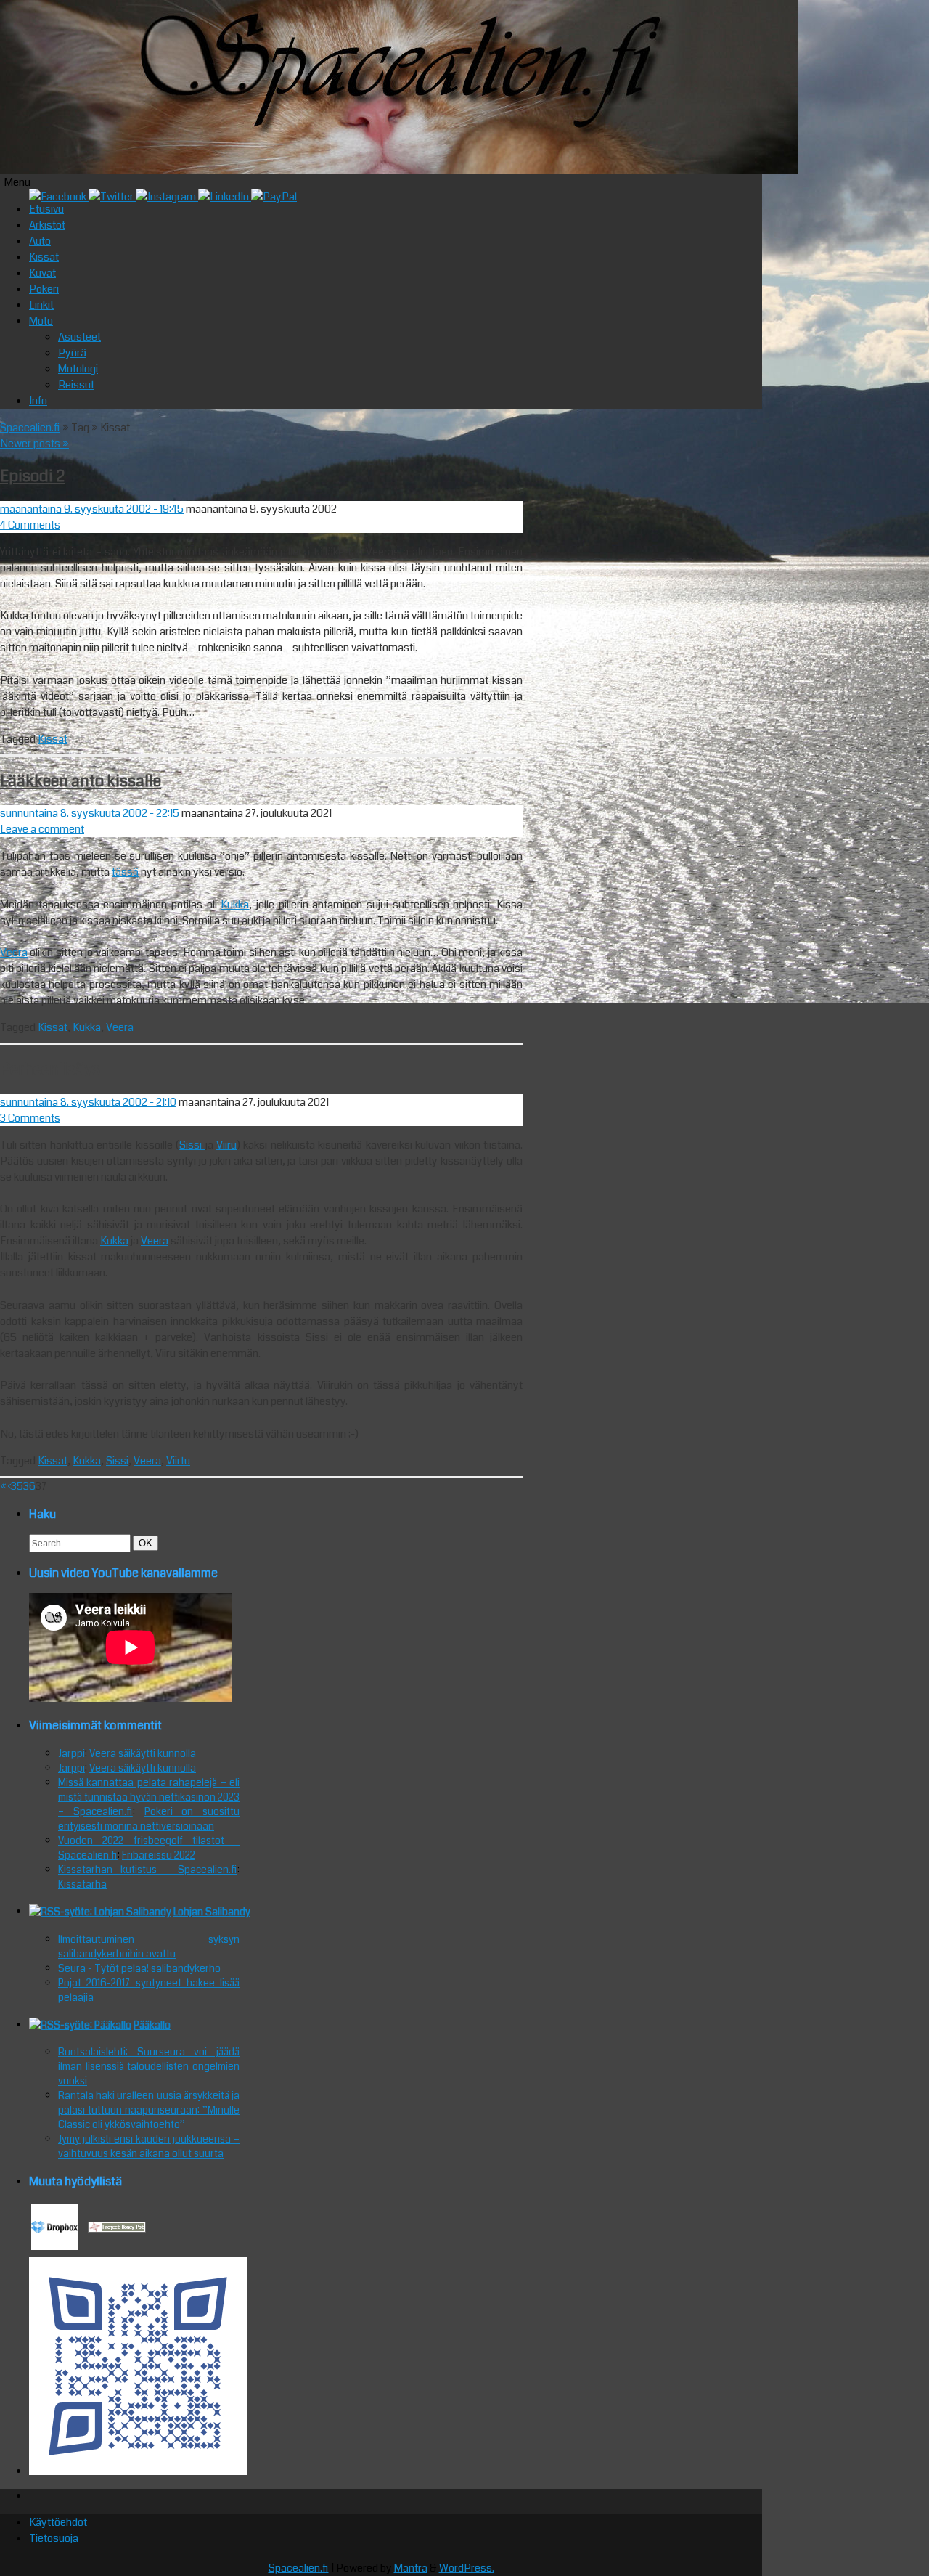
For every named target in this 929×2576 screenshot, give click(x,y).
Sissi (192, 1145)
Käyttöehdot (58, 2522)
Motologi (78, 369)
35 (17, 1486)
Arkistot (47, 225)
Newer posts (34, 444)
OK (148, 1543)
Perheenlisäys (50, 1069)
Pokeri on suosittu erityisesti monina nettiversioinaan (149, 1819)
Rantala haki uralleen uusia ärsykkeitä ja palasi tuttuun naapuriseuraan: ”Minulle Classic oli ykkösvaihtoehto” (149, 2110)
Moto (41, 321)
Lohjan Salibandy (212, 1912)
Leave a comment (42, 829)
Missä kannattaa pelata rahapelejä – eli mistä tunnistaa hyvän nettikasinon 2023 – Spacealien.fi (149, 1797)
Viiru (226, 1145)
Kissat (44, 257)
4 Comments (30, 525)
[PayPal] (274, 197)
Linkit (41, 305)
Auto (40, 241)
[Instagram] (167, 197)
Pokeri (44, 289)
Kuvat (42, 273)
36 (29, 1486)
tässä (125, 872)
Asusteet (79, 337)
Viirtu (178, 1461)
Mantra (411, 2568)
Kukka (235, 905)
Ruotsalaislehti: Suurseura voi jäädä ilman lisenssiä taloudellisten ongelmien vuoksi (149, 2066)
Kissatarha (82, 1884)
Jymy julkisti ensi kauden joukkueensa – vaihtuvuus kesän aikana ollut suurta (149, 2146)
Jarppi (71, 1753)
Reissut (76, 385)
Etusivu (46, 209)
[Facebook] (59, 197)
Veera (14, 953)
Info (38, 401)
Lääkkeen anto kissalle (81, 781)
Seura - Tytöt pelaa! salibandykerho (139, 1968)
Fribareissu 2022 (159, 1855)
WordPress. (467, 2568)
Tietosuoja (54, 2538)
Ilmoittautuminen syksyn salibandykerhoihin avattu (149, 1947)
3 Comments (30, 1118)
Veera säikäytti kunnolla (143, 1753)
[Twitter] (112, 197)
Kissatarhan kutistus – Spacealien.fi (148, 1870)
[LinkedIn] (225, 197)
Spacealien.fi (30, 428)
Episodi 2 (32, 476)
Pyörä (72, 353)
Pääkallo (152, 2025)
